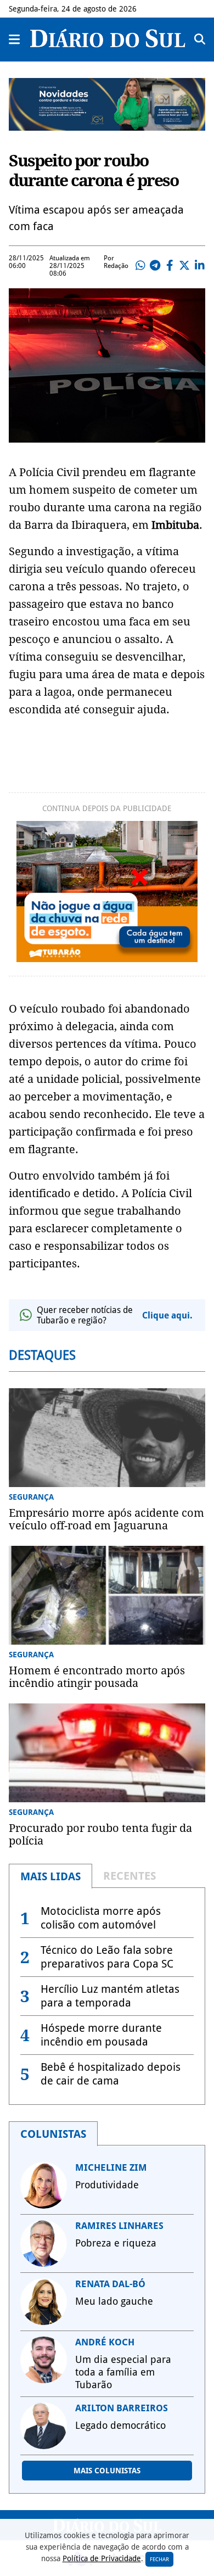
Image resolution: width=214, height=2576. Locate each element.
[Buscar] (200, 40)
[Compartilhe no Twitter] (184, 266)
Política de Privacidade (102, 2558)
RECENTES (129, 1876)
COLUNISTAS (53, 2134)
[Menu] (15, 40)
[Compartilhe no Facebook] (170, 266)
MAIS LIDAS (50, 1876)
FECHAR (159, 2559)
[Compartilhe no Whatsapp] (140, 266)
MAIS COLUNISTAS (107, 2471)
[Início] (108, 44)
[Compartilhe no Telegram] (155, 266)
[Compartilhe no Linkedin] (199, 266)
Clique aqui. (167, 1315)
